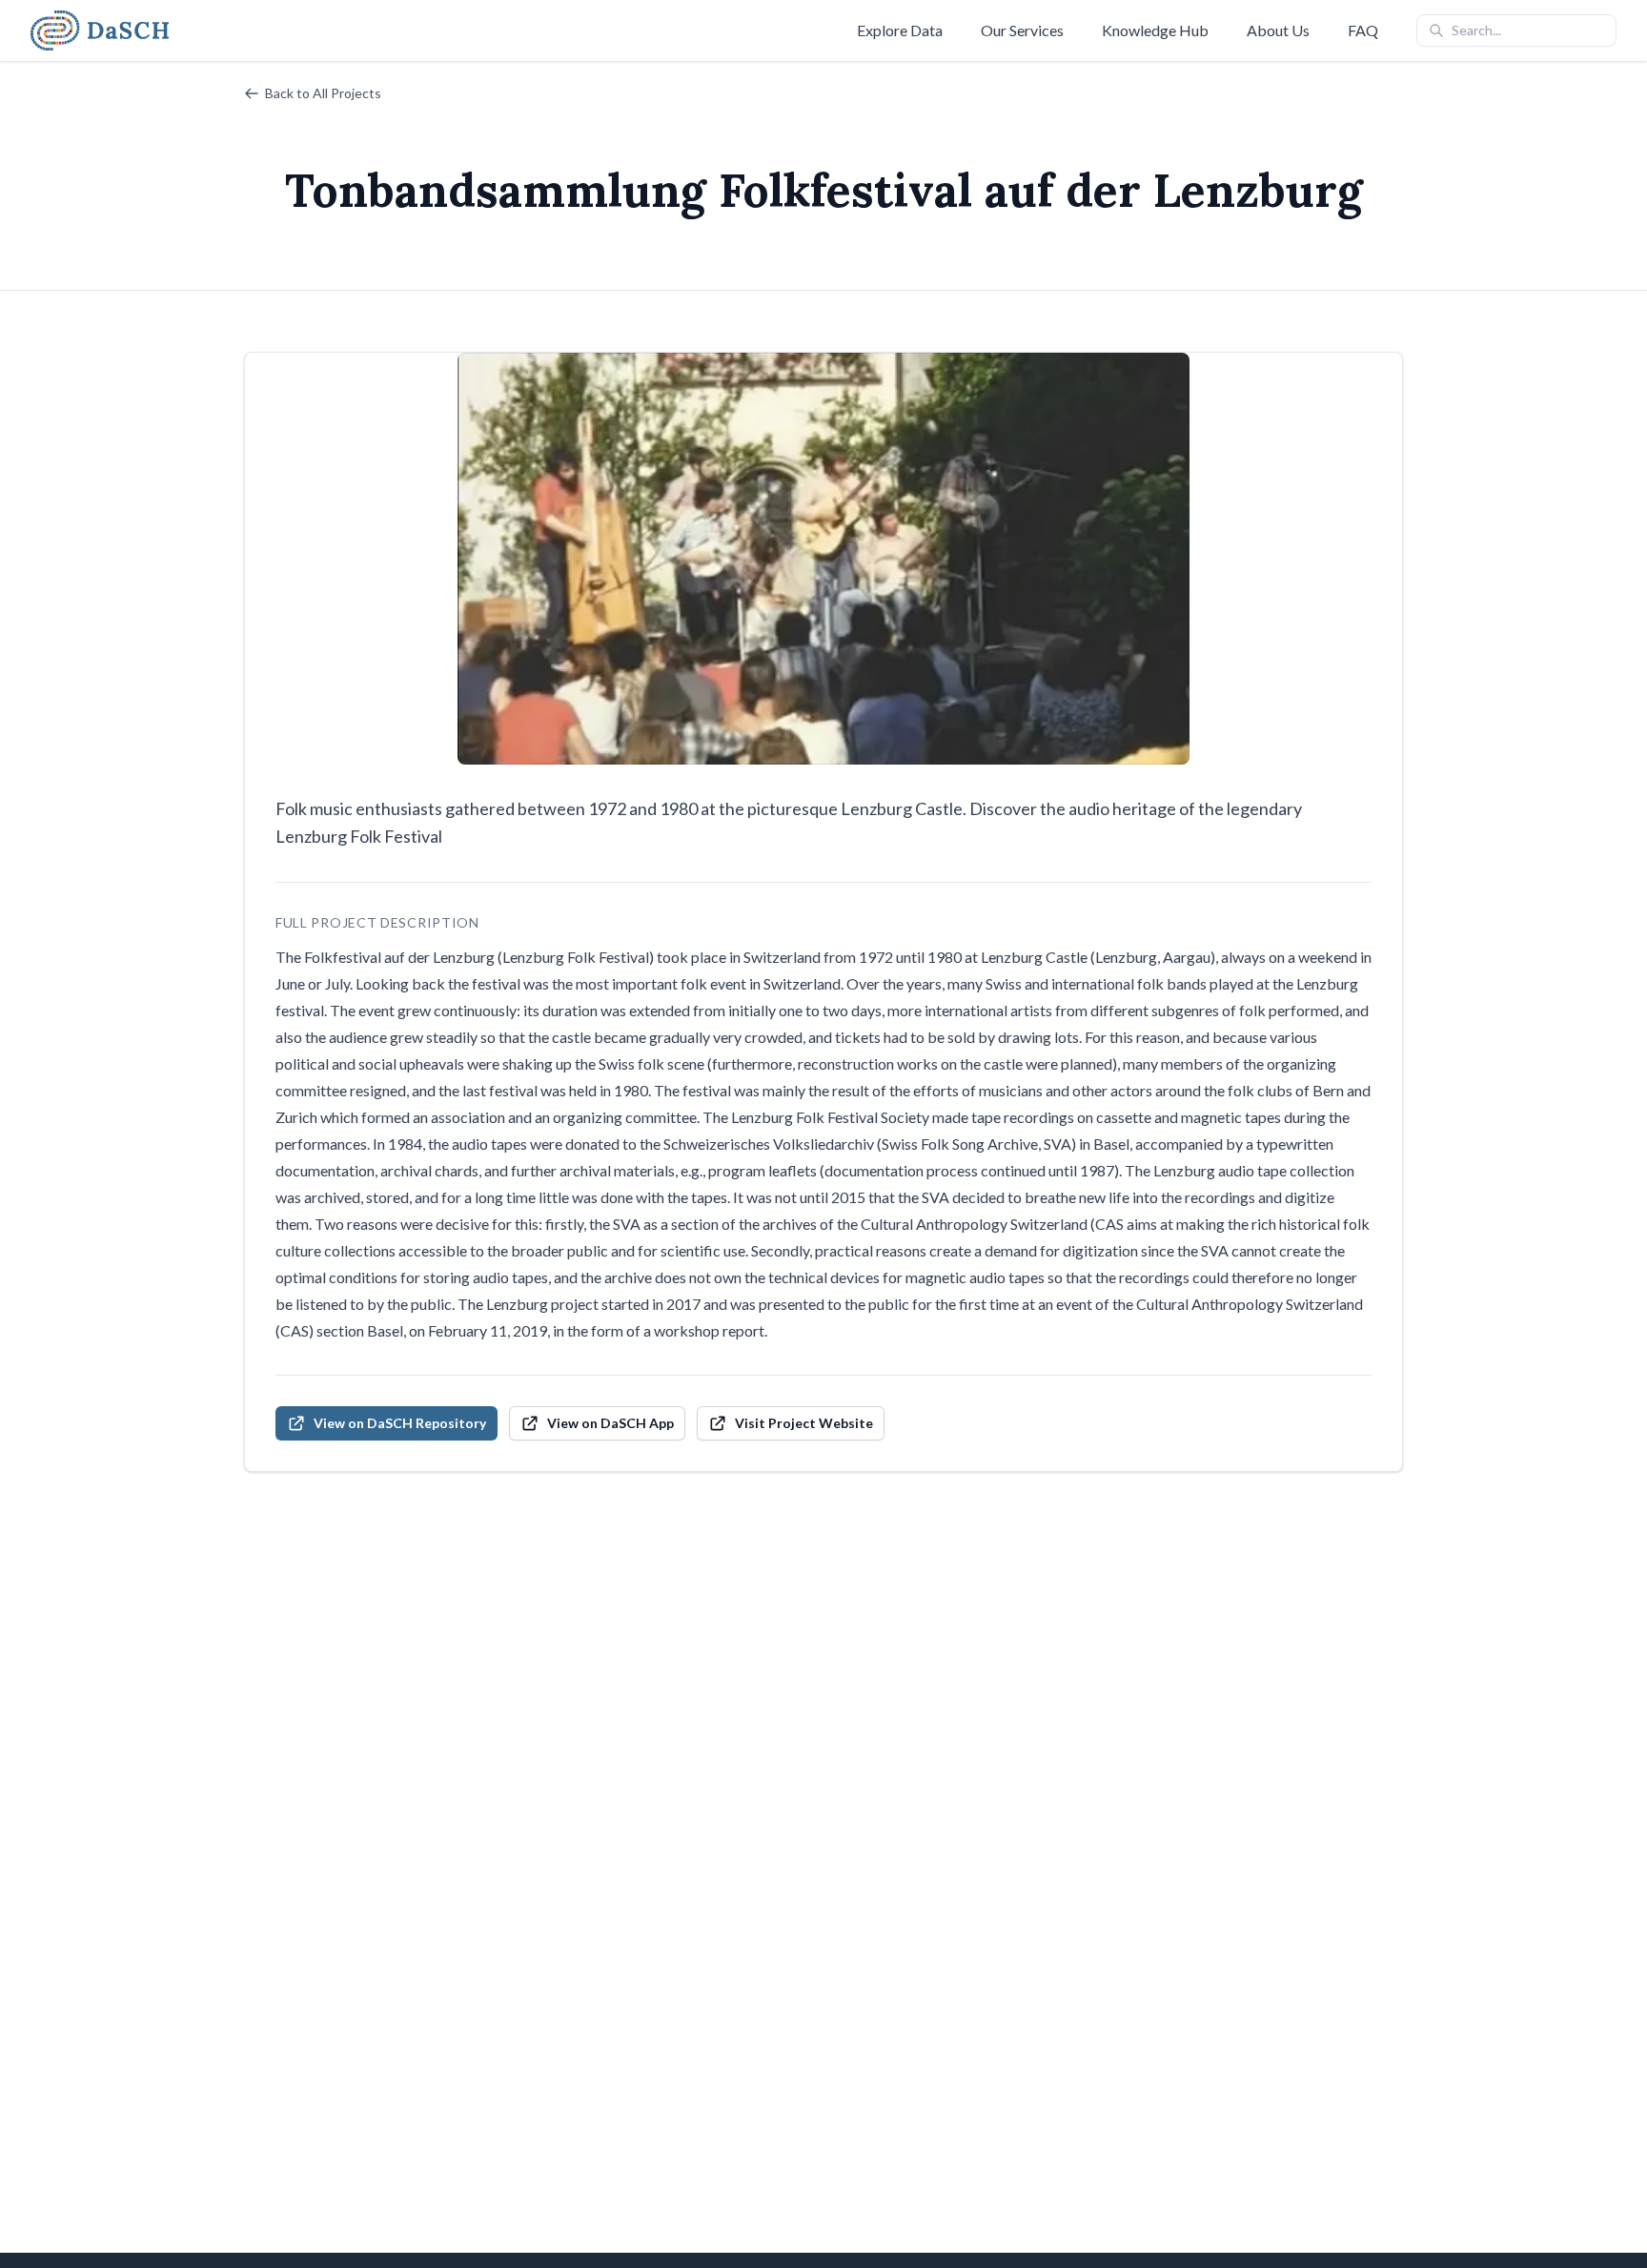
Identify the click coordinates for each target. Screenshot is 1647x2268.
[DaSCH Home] (100, 31)
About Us (1278, 30)
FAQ (1363, 30)
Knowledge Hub (1155, 30)
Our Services (1022, 30)
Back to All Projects (323, 93)
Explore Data (900, 30)
